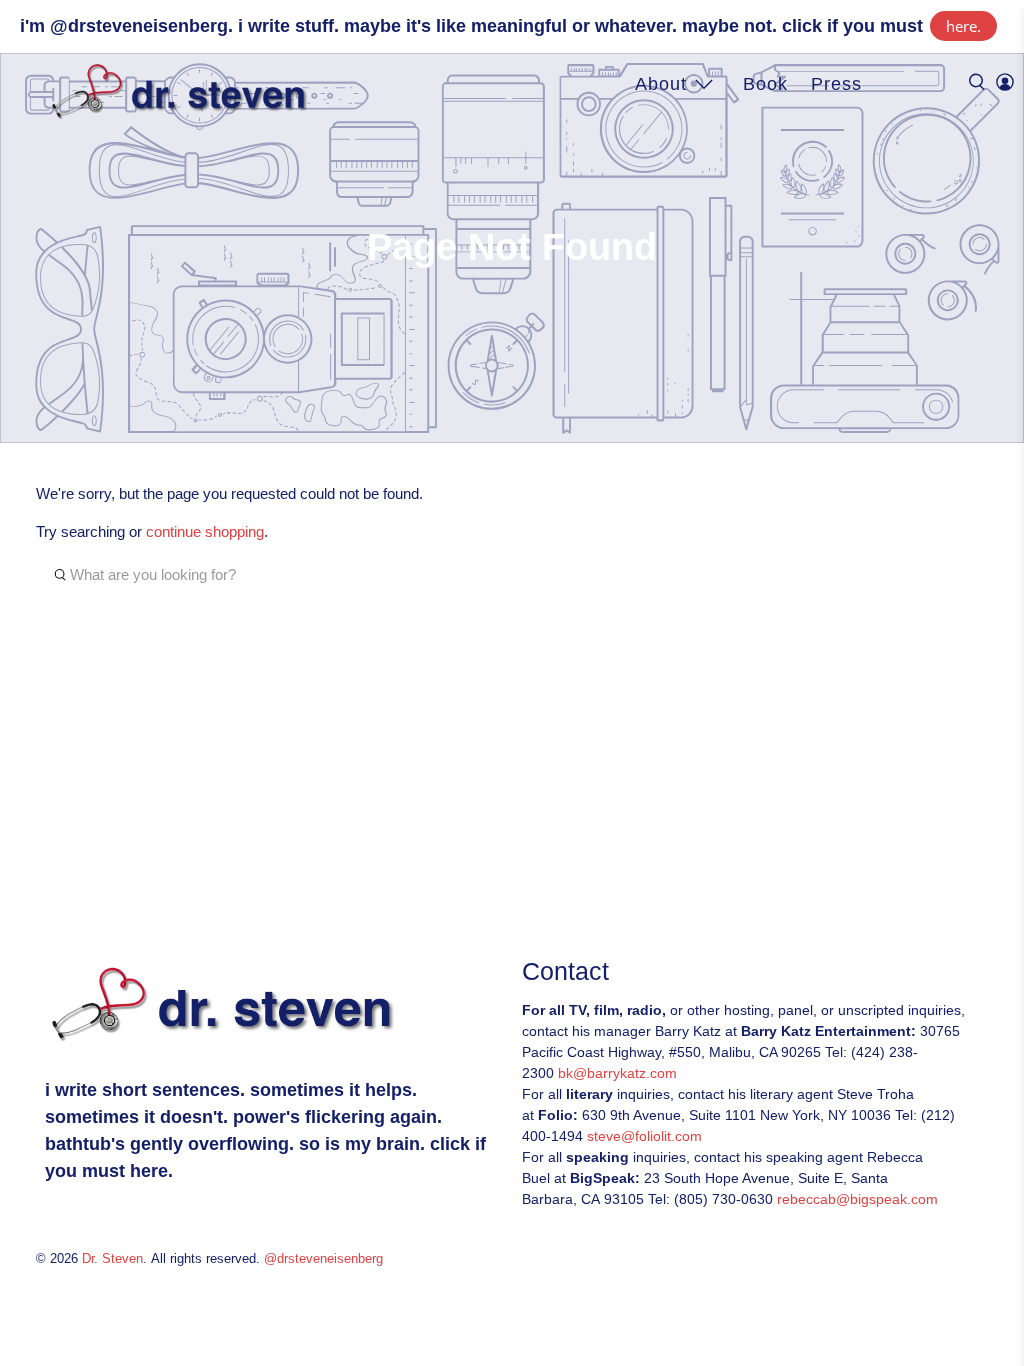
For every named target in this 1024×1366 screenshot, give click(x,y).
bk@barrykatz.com (617, 1073)
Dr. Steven (112, 1259)
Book (765, 84)
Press (836, 84)
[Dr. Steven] (183, 92)
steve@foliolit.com (644, 1136)
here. (963, 26)
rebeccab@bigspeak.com (857, 1199)
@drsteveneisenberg (323, 1259)
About (661, 84)
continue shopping (205, 531)
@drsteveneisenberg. (141, 26)
